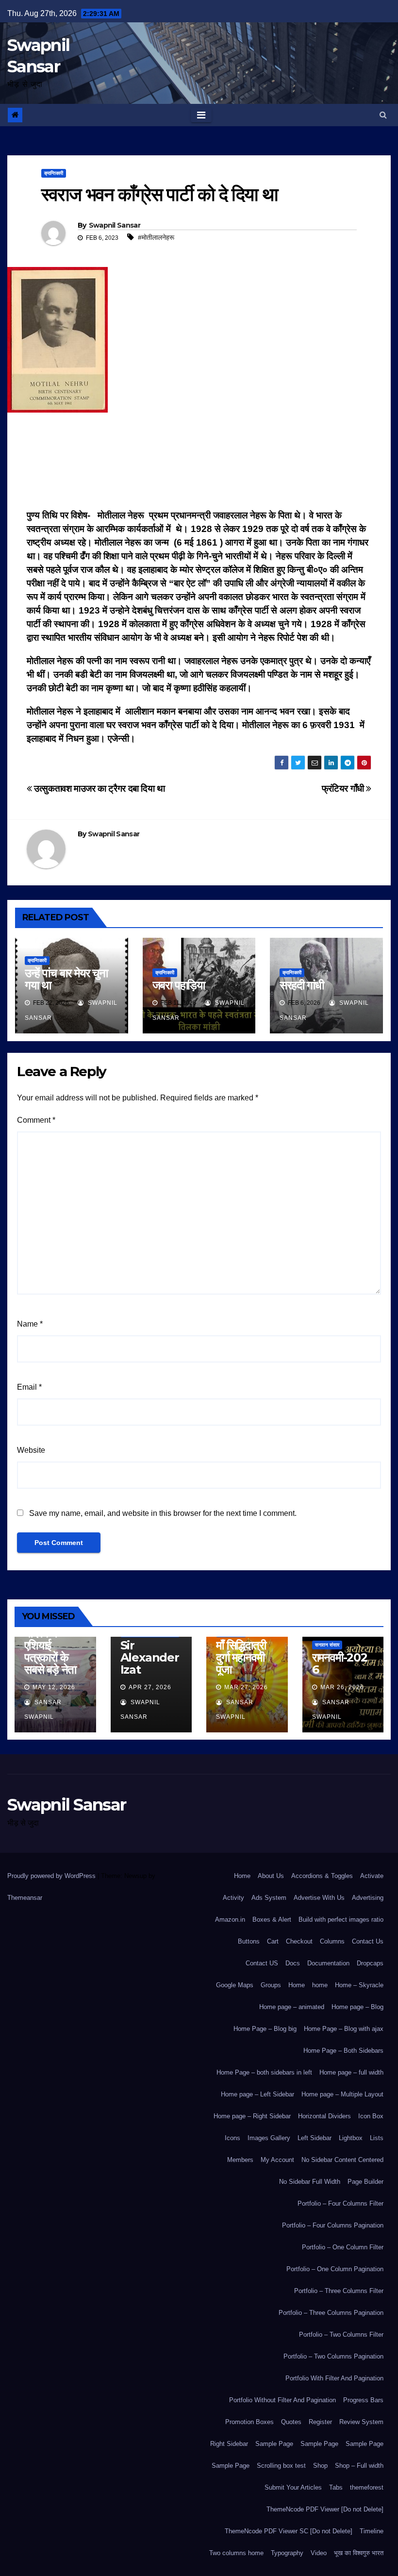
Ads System (269, 1898)
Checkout (299, 1941)
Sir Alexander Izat (150, 1657)
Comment (36, 1120)
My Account (277, 2160)
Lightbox (351, 2138)
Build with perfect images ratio (341, 1920)
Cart (273, 1941)
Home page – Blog (357, 2007)
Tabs (336, 2487)
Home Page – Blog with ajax (344, 2029)
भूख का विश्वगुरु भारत (359, 2553)
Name (30, 1324)
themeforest (367, 2487)
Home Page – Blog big (265, 2029)
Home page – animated (292, 2007)
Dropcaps (370, 1963)
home (320, 1985)
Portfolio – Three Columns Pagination (331, 2313)
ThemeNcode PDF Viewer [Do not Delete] (325, 2509)
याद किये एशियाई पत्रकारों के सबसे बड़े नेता (50, 1651)
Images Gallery (269, 2138)
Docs (293, 1963)
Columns (332, 1941)
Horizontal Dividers (324, 2116)
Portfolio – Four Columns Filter (340, 2203)
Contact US (262, 1963)
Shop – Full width (359, 2466)
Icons (232, 2138)
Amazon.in (230, 1920)
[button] (383, 115)
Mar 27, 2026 (246, 1687)
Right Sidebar (229, 2444)
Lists (377, 2138)
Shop (320, 2466)
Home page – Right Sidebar (252, 2116)
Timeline (372, 2531)
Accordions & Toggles (322, 1876)
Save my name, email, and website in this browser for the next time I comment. (163, 1513)
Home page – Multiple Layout (342, 2094)
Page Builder (365, 2182)
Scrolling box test (281, 2466)
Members (240, 2160)
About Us (271, 1876)
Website (31, 1450)
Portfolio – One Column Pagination (335, 2269)
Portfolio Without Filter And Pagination (282, 2400)
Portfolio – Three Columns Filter (339, 2291)
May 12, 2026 (54, 1687)
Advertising (368, 1898)
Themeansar (25, 1898)
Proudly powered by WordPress (52, 1876)
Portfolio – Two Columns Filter (341, 2335)
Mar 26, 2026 (342, 1687)
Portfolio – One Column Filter (343, 2247)
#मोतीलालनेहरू (156, 237)
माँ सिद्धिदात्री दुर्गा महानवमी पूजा (241, 1657)
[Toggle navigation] (201, 115)
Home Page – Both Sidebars (343, 2051)
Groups (271, 1985)
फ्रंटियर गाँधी (344, 789)
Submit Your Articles (293, 2487)
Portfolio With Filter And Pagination (334, 2378)
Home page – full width (351, 2072)
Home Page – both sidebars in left (264, 2072)
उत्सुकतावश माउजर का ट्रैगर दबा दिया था (99, 789)
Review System (361, 2422)
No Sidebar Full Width (310, 2182)
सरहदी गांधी (302, 985)
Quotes (291, 2422)
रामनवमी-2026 (340, 1663)
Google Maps (235, 1985)
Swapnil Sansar (115, 225)
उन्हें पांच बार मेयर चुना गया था (66, 979)
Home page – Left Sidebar (257, 2094)
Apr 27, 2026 (150, 1687)
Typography (287, 2553)
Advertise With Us (319, 1898)
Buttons (249, 1941)
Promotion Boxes (249, 2422)
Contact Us (368, 1941)
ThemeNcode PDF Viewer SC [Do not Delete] (289, 2531)
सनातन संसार (327, 1645)
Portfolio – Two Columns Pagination (333, 2356)
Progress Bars (363, 2400)
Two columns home (236, 2553)
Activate (372, 1876)
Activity (233, 1898)
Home (242, 1876)
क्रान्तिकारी (54, 173)
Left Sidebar (315, 2138)
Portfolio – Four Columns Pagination (333, 2225)
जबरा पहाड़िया (179, 985)
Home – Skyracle (359, 1985)
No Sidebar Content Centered (342, 2160)
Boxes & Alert (272, 1920)
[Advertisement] (199, 464)
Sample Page (274, 2444)
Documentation (328, 1963)
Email (29, 1387)
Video (319, 2553)
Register (320, 2422)
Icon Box (371, 2116)
